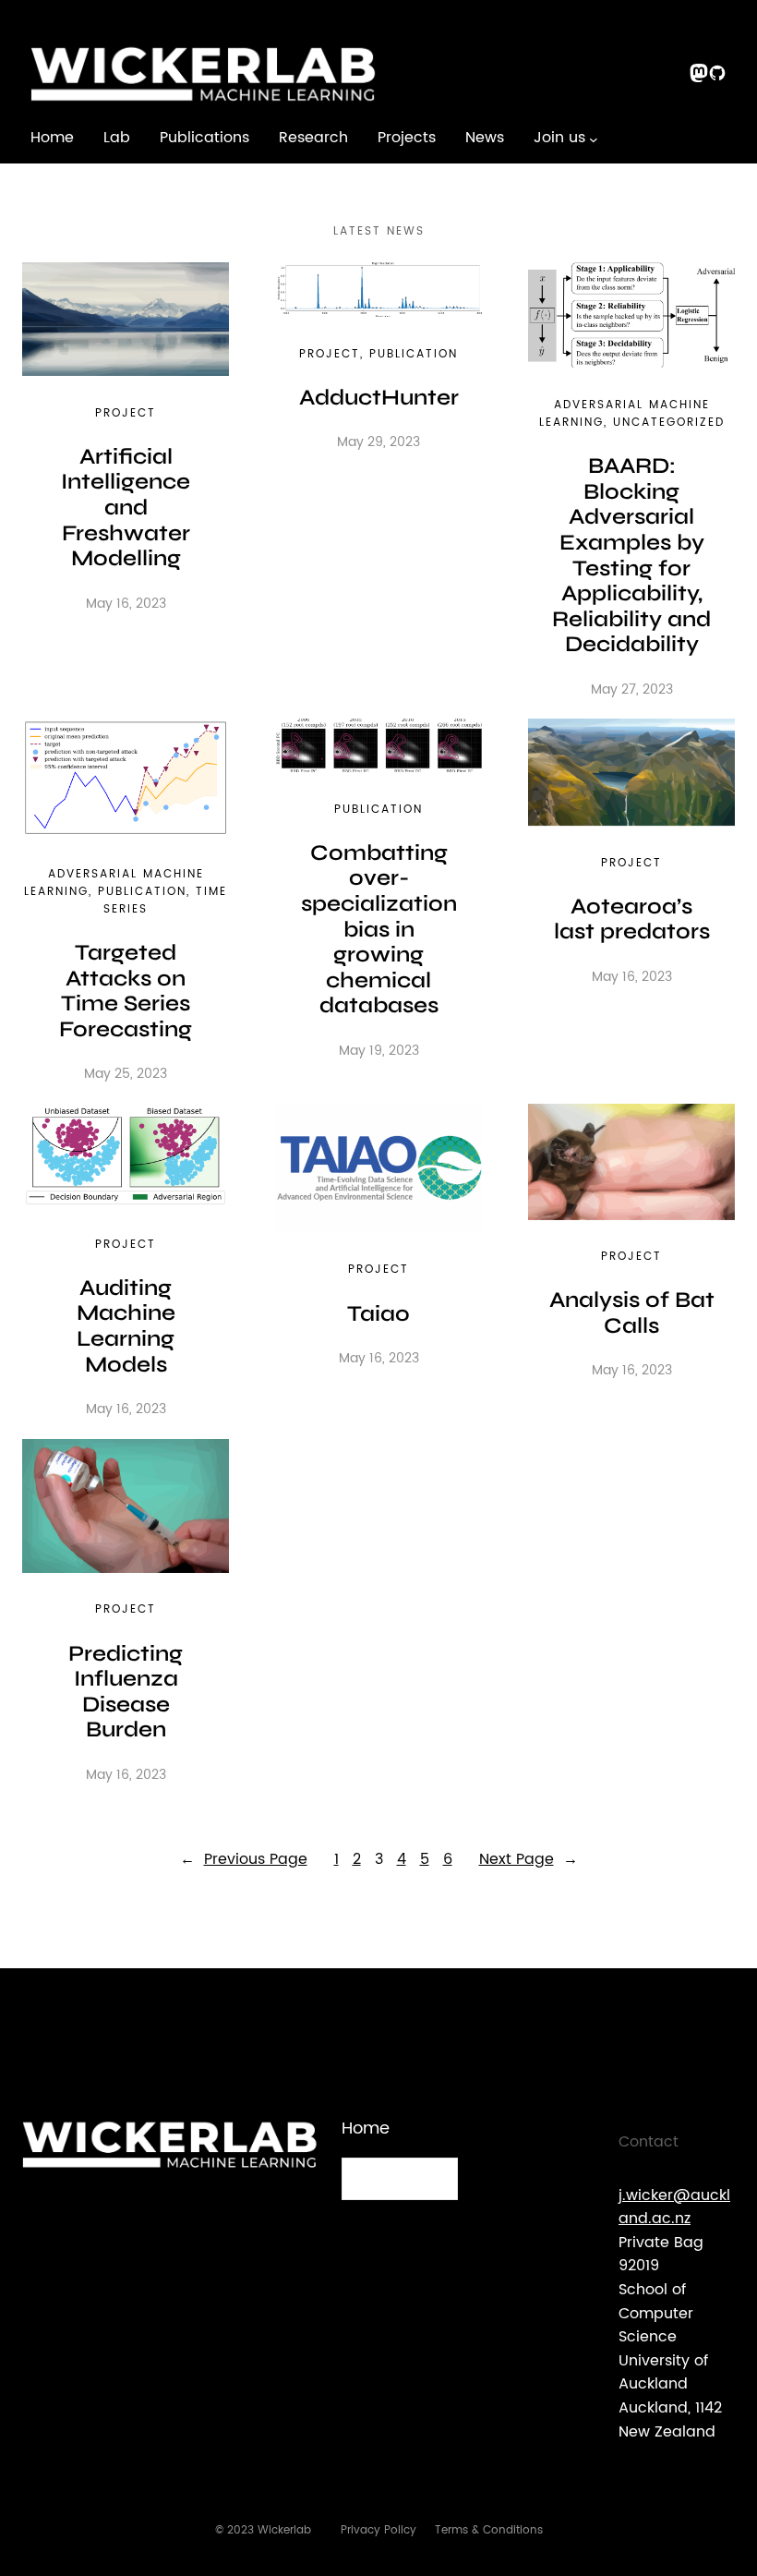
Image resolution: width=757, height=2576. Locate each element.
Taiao (378, 1314)
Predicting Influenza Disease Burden (126, 1692)
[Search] (433, 2179)
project (126, 413)
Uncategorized (669, 423)
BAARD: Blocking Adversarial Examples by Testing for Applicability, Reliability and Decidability (631, 555)
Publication (414, 354)
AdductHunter (379, 398)
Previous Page (244, 1860)
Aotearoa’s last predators (632, 919)
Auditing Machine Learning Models (126, 1326)
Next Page (529, 1860)
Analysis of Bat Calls (632, 1313)
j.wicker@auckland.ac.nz (674, 2207)
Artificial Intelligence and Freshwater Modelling (126, 508)
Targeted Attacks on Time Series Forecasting (126, 991)
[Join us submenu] (594, 139)
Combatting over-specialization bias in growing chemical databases (379, 930)
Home (52, 138)
